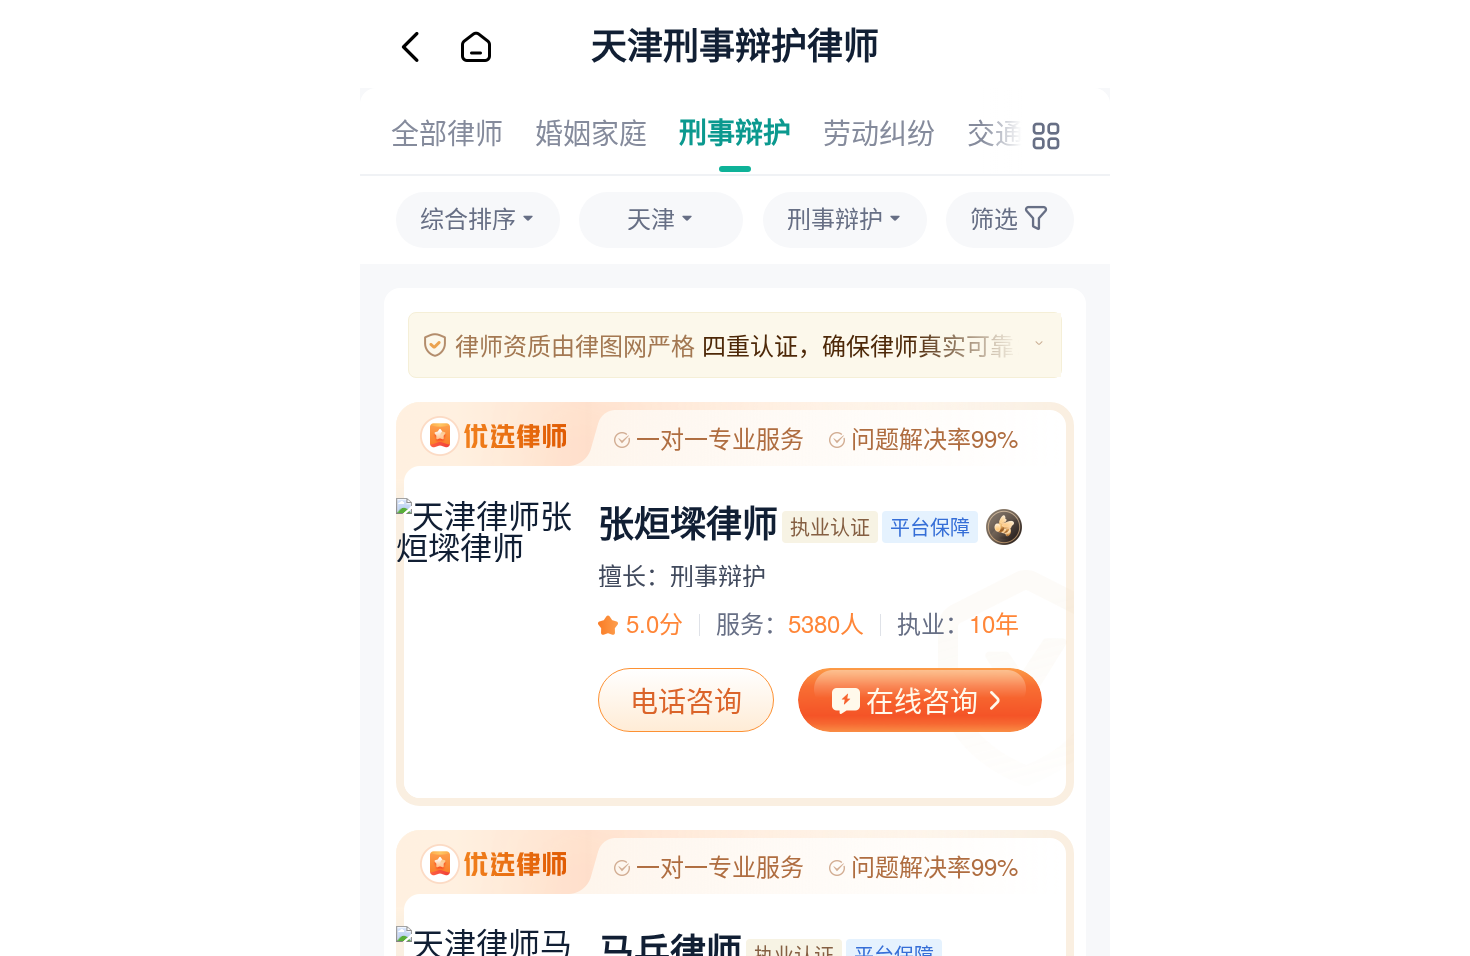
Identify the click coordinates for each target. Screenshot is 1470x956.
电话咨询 (686, 700)
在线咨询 (922, 700)
